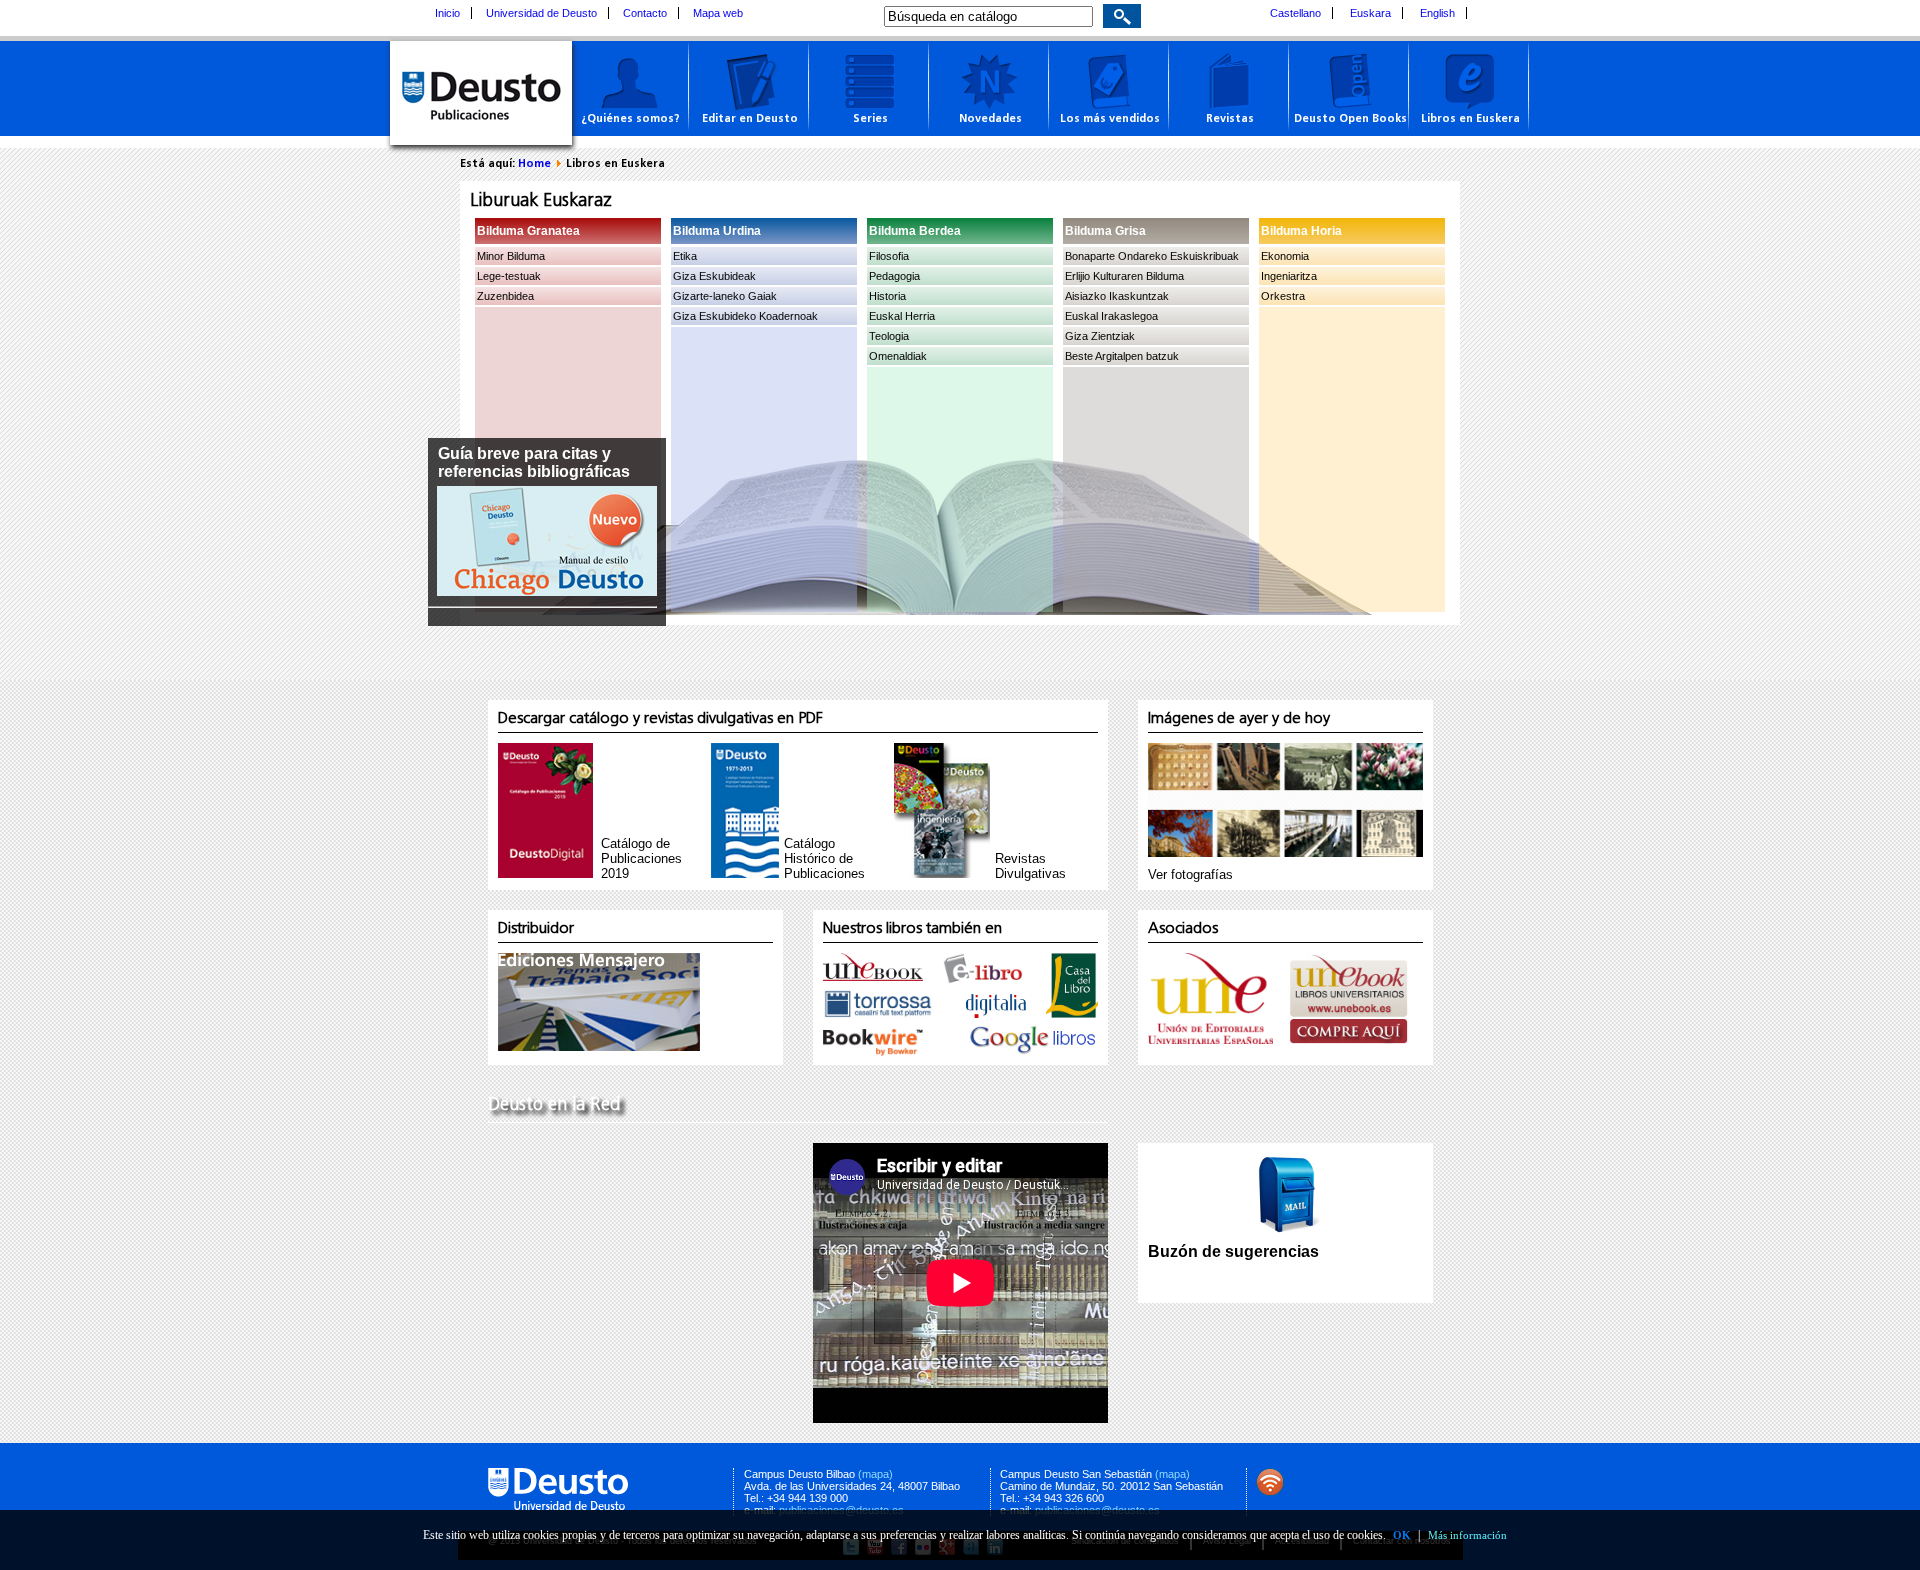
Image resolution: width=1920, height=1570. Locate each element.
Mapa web (718, 13)
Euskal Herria (902, 316)
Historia (887, 296)
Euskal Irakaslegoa (1111, 316)
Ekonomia (1285, 256)
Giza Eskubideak (714, 276)
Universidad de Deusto (541, 13)
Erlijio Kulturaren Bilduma (1124, 276)
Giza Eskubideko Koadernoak (745, 316)
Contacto (645, 13)
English (1437, 13)
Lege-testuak (509, 276)
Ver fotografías (1190, 874)
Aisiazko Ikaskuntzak (1117, 296)
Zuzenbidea (505, 296)
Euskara (1370, 13)
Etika (685, 256)
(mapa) (875, 1474)
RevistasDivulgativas (1030, 866)
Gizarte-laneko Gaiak (725, 296)
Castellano (1295, 13)
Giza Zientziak (1100, 336)
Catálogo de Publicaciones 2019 (641, 858)
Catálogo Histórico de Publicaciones (824, 858)
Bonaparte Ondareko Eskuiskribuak (1152, 256)
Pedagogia (894, 276)
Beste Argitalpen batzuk (1122, 356)
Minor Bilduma (511, 256)
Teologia (889, 336)
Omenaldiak (898, 356)
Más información (1467, 1535)
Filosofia (889, 256)
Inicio (447, 13)
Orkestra (1283, 296)
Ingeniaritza (1289, 276)
